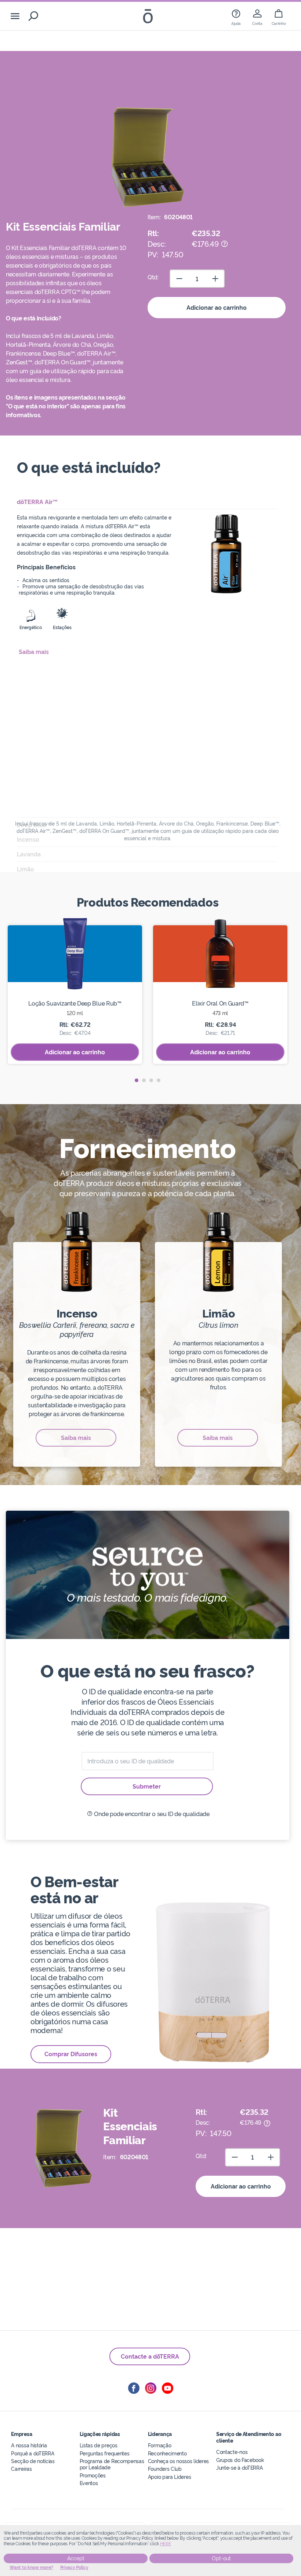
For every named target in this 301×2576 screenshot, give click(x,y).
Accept (76, 2558)
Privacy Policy (74, 2568)
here (166, 2544)
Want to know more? (31, 2568)
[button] (137, 1080)
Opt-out (221, 2558)
